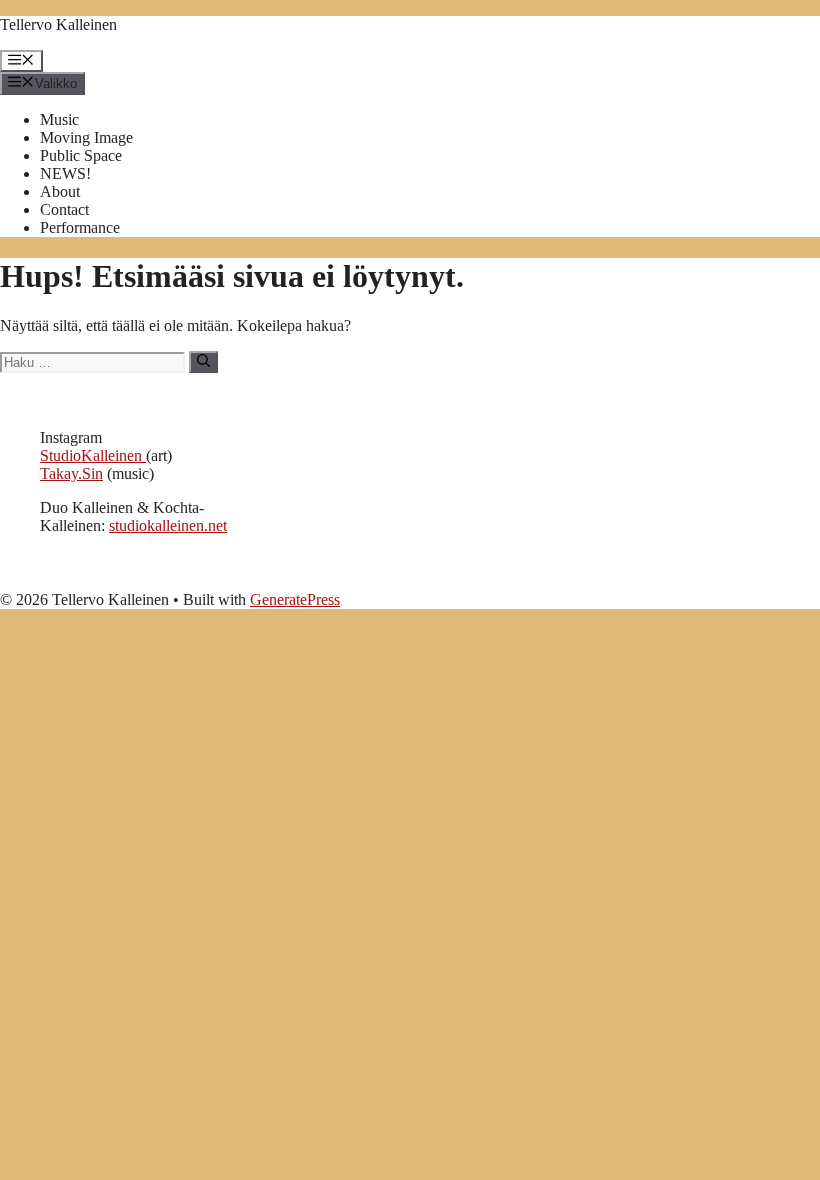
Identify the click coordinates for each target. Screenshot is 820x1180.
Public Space (81, 155)
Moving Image (86, 137)
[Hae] (203, 362)
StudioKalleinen (93, 455)
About (60, 191)
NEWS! (65, 173)
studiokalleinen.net (168, 525)
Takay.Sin (71, 473)
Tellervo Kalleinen (58, 24)
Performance (80, 227)
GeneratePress (295, 599)
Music (59, 119)
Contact (64, 209)
